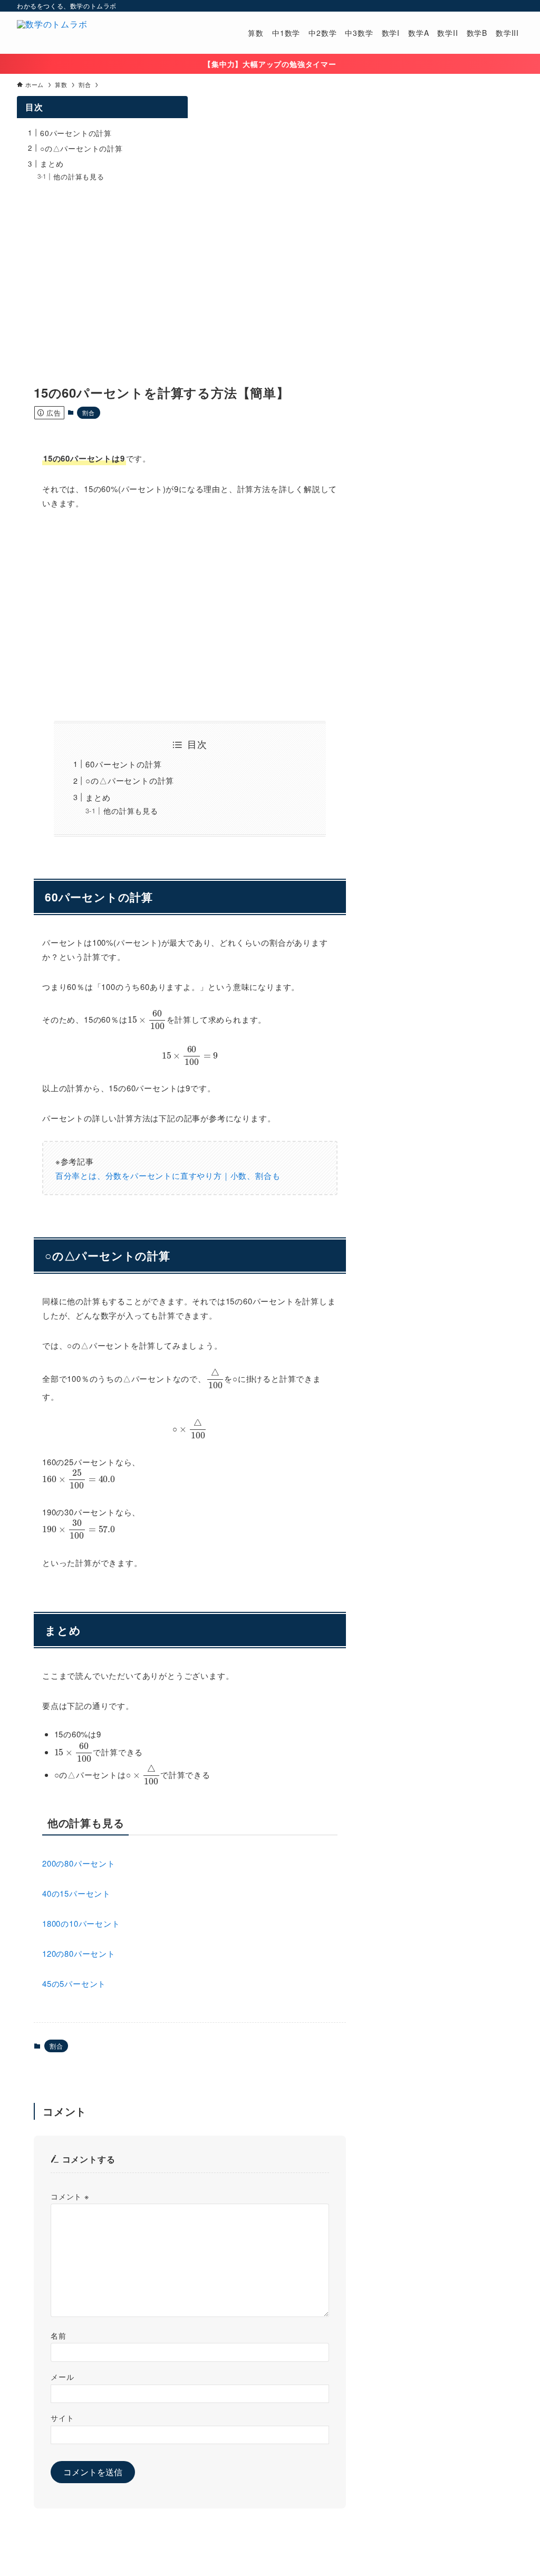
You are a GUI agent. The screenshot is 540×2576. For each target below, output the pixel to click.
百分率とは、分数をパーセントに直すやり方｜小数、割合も (168, 1175)
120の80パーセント (79, 1953)
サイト (62, 2418)
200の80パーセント (79, 1863)
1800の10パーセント (81, 1923)
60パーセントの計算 (123, 764)
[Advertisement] (190, 616)
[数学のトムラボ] (52, 33)
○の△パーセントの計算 (130, 780)
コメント (70, 2196)
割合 (89, 412)
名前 (59, 2335)
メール (62, 2376)
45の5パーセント (74, 1983)
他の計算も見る (131, 811)
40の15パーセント (76, 1893)
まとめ (98, 797)
